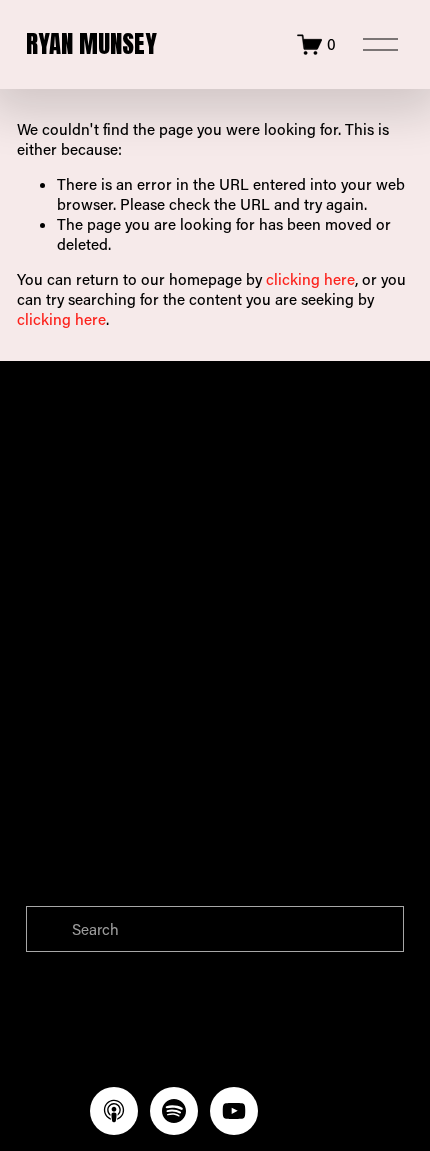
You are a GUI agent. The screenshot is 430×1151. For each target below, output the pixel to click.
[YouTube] (234, 1111)
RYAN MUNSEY (91, 43)
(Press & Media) (171, 538)
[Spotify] (174, 1111)
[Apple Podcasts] (114, 1111)
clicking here (310, 279)
